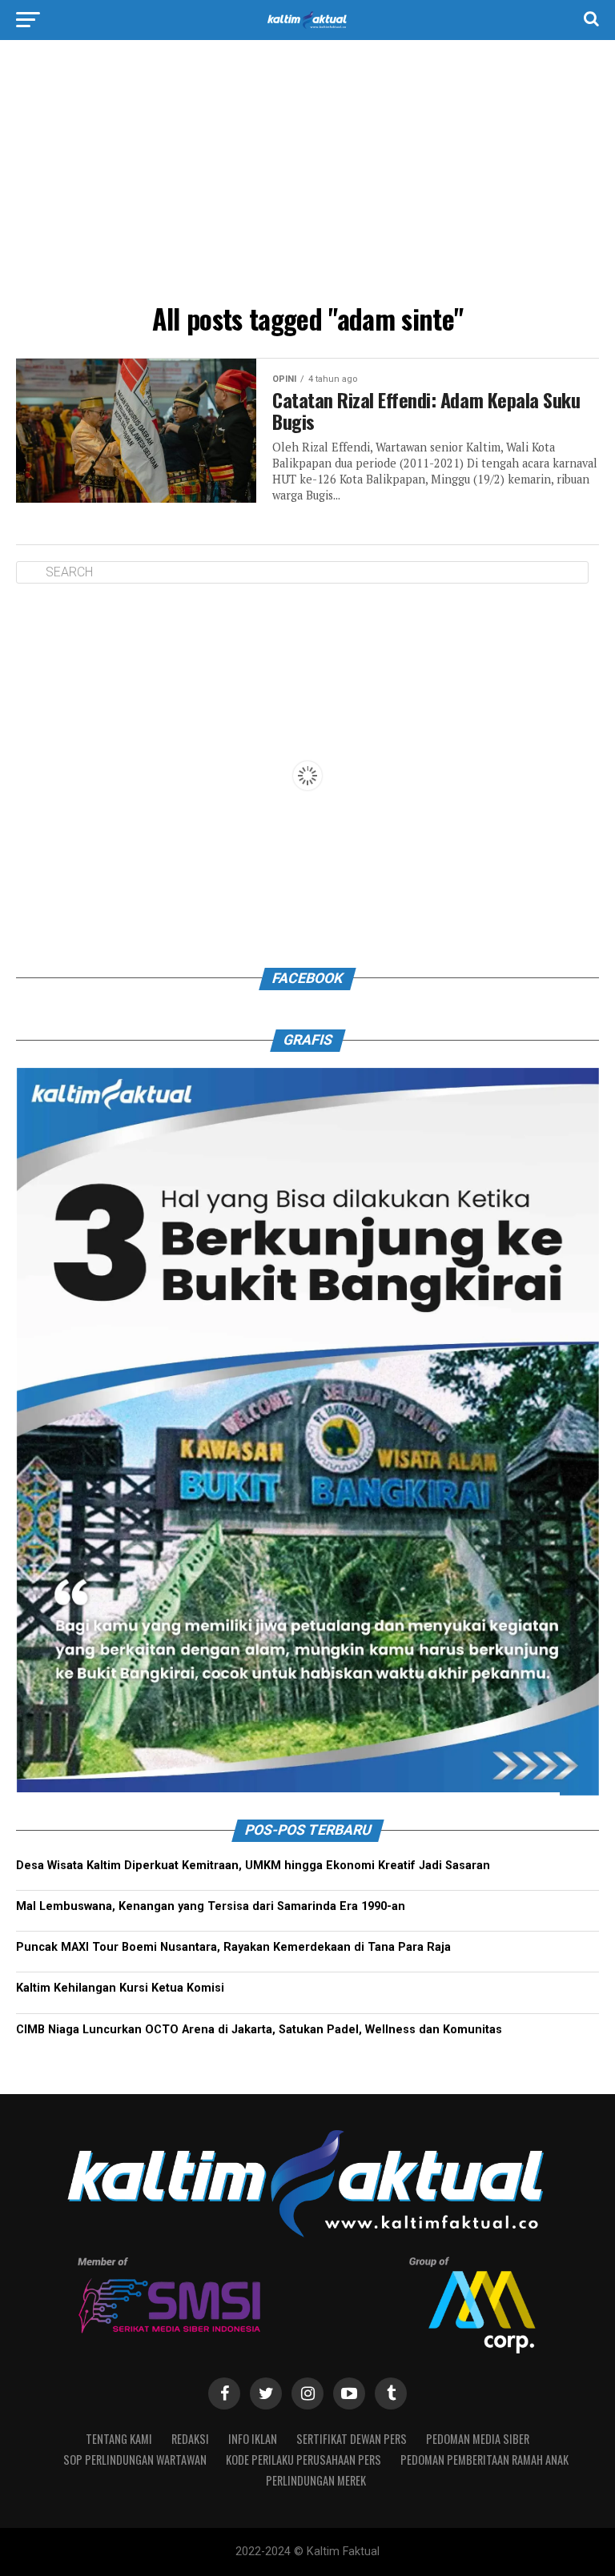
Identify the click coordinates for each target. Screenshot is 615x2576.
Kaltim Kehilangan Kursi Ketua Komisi (120, 1989)
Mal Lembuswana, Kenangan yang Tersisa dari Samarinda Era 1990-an (211, 1907)
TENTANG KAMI (119, 2439)
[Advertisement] (307, 176)
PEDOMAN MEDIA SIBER (478, 2439)
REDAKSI (190, 2439)
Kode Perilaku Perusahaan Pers (303, 2460)
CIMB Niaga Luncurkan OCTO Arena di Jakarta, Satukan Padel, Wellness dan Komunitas (259, 2030)
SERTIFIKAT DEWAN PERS (352, 2439)
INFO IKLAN (253, 2439)
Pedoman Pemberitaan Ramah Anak (484, 2460)
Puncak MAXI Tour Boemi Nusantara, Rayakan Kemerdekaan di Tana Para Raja (233, 1948)
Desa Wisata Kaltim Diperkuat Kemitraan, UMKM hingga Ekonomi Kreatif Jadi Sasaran (253, 1866)
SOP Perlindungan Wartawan (135, 2460)
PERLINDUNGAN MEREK (316, 2480)
